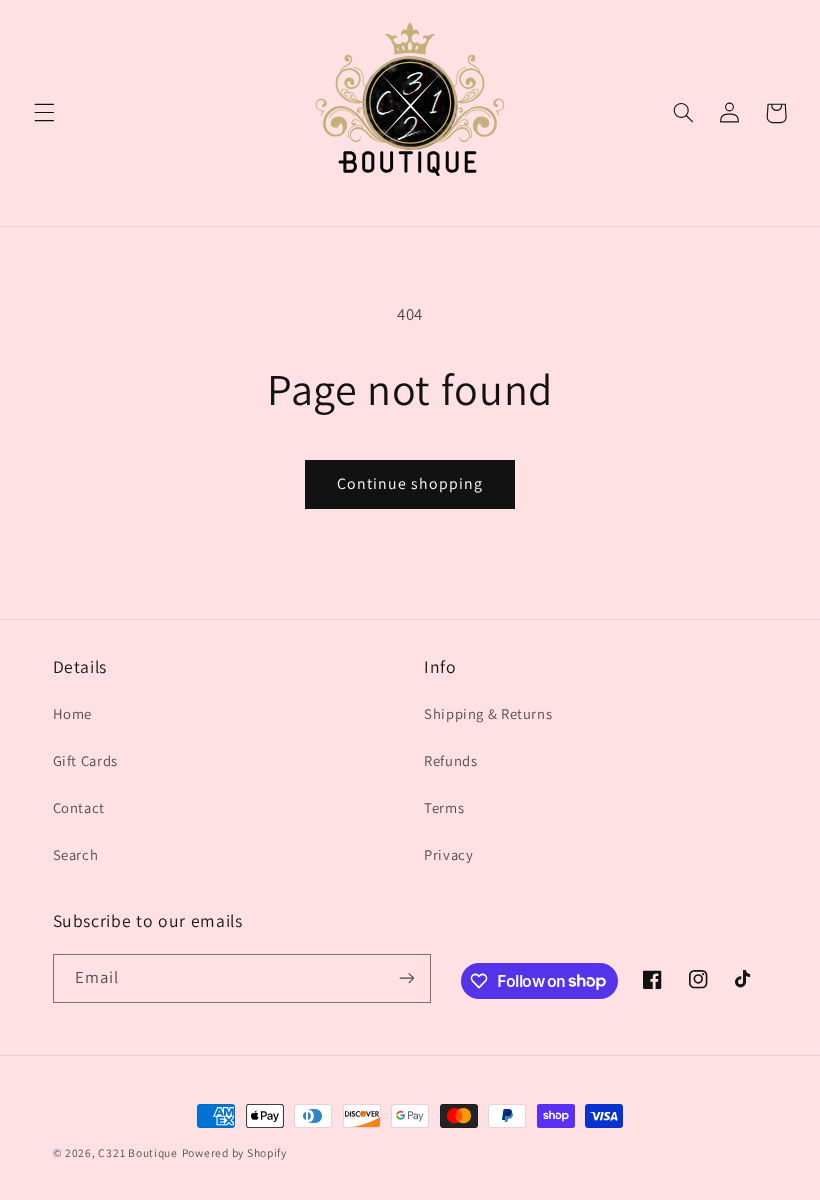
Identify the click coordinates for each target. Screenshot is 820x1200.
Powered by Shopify (234, 1152)
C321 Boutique (138, 1152)
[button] (44, 113)
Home (73, 713)
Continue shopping (410, 483)
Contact (79, 807)
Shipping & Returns (488, 713)
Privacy (448, 854)
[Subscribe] (406, 978)
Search (76, 854)
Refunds (450, 760)
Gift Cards (85, 760)
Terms (444, 807)
